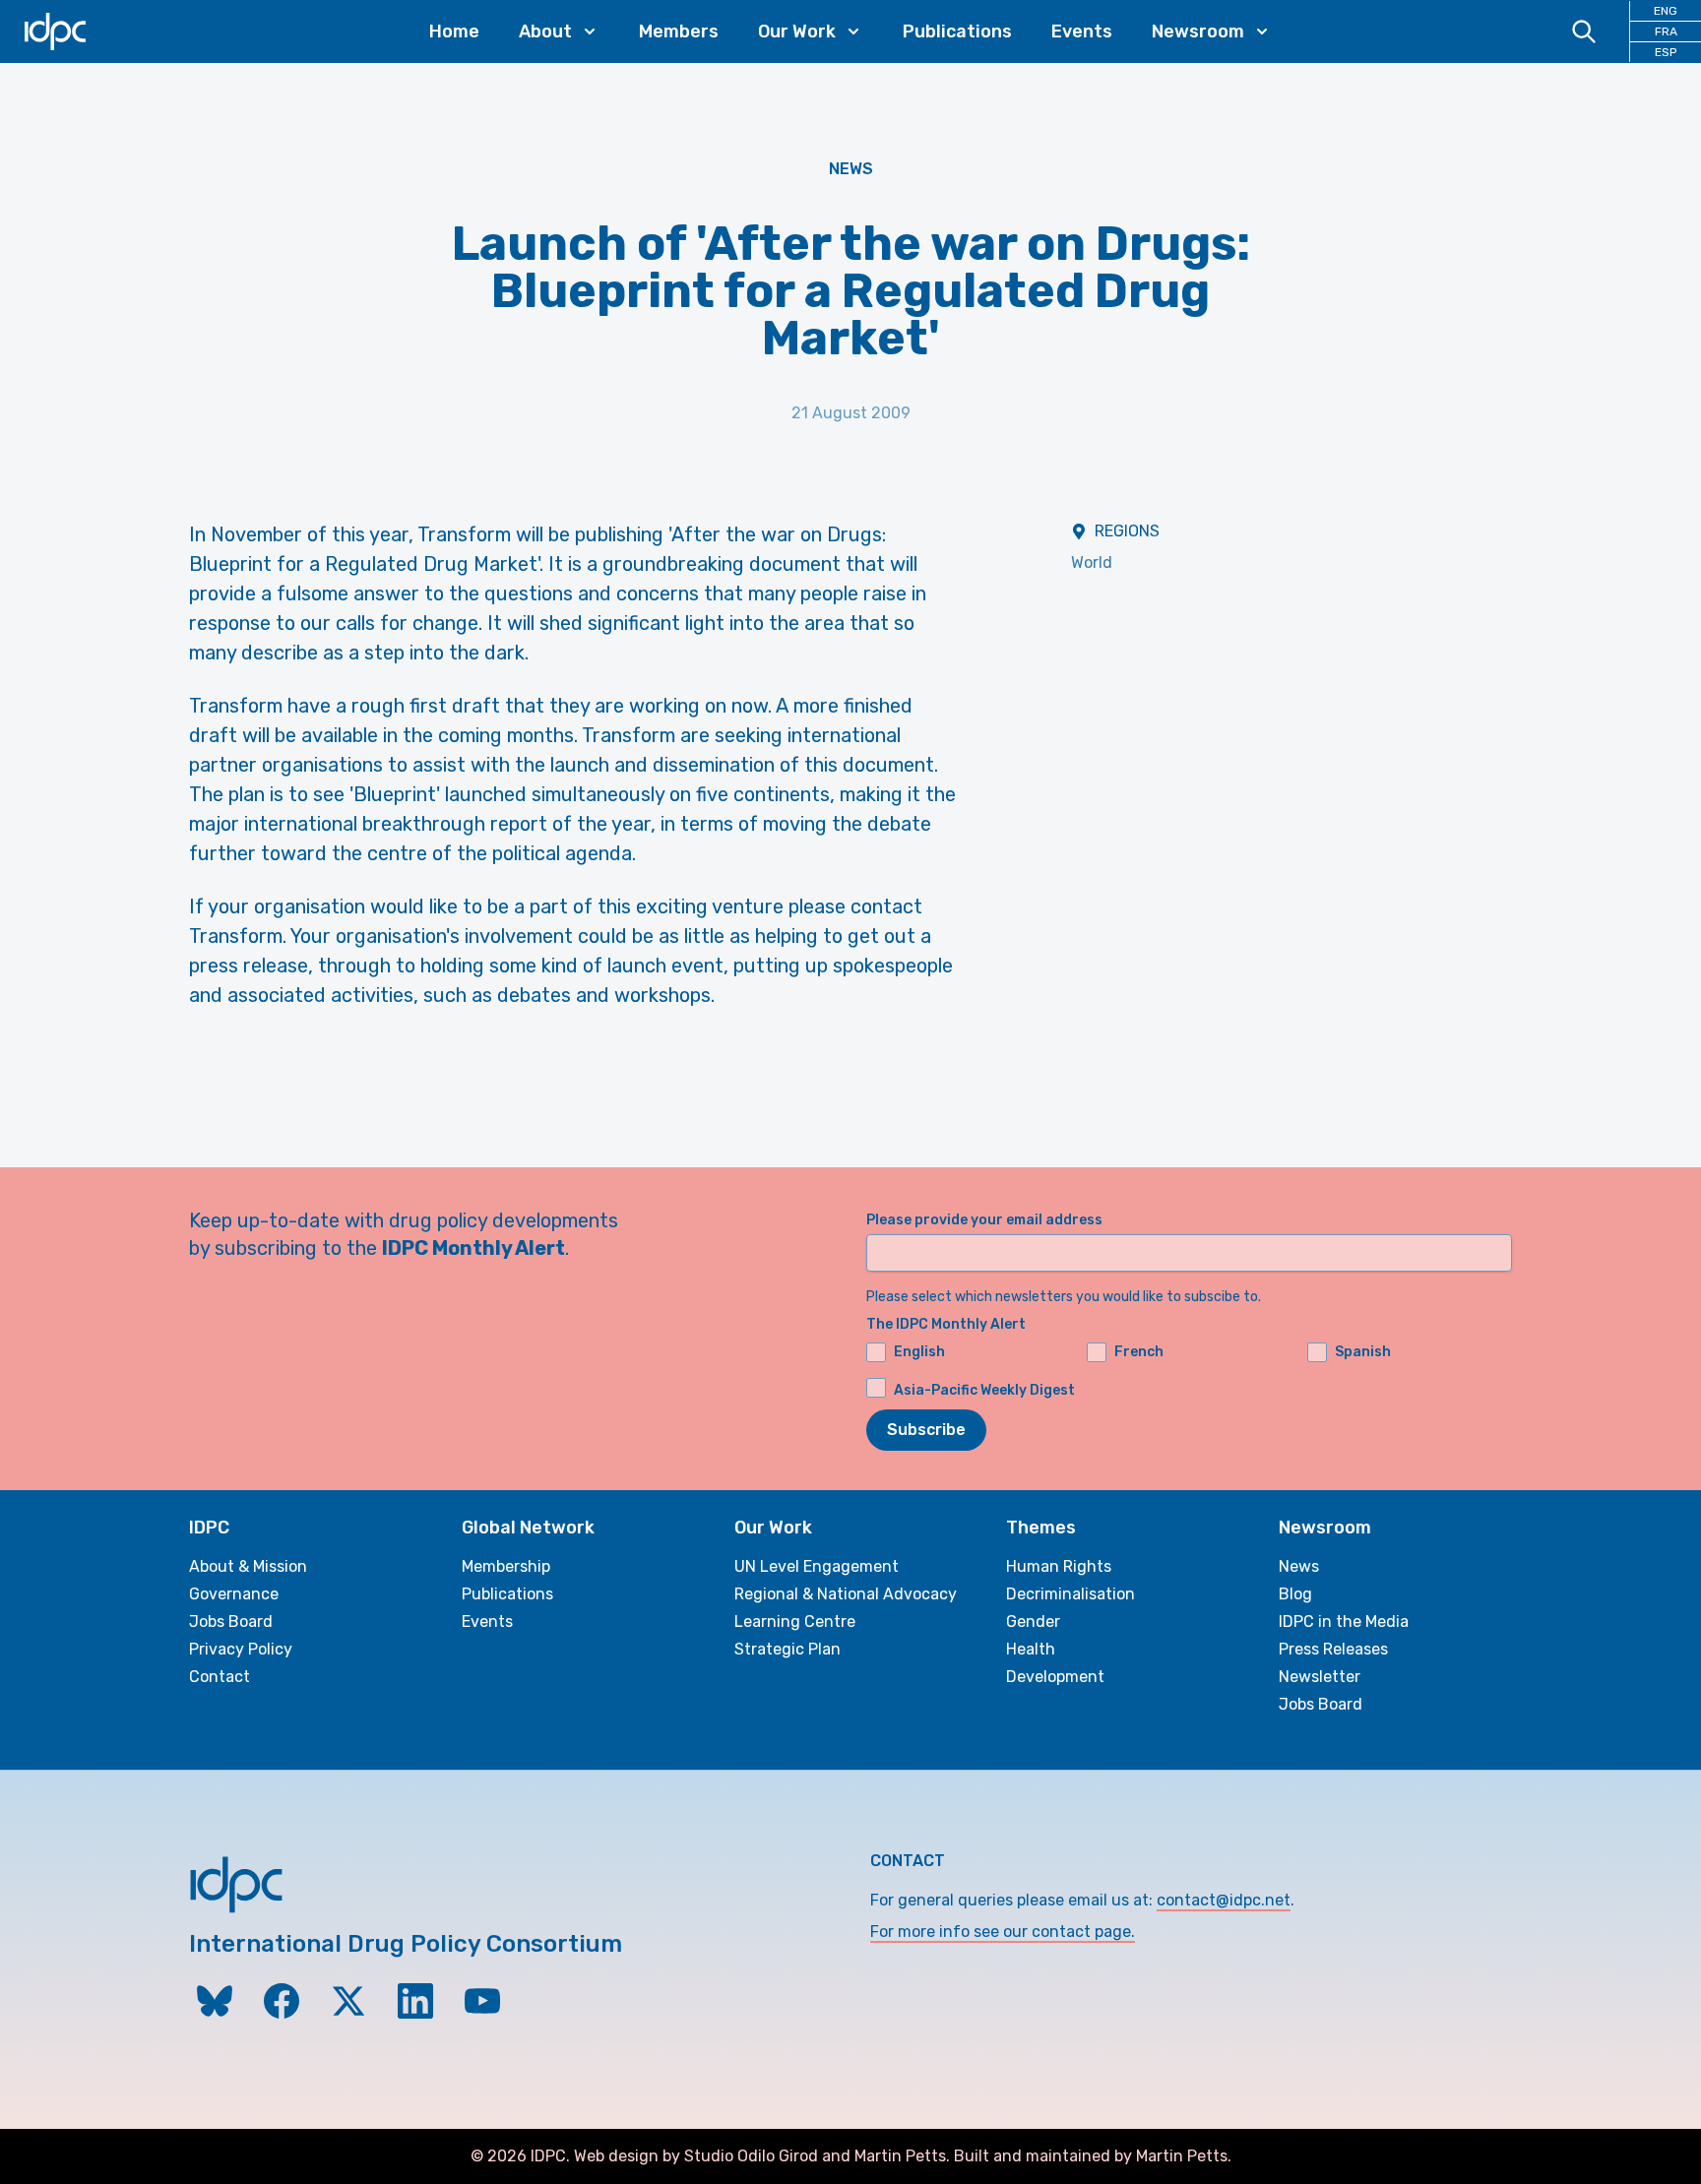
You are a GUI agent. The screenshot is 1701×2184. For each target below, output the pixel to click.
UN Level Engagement (817, 1566)
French (1139, 1352)
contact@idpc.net (1224, 1900)
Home (454, 31)
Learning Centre (795, 1622)
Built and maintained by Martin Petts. (1093, 2156)
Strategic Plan (787, 1649)
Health (1031, 1649)
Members (679, 31)
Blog (1295, 1594)
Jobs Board (231, 1622)
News (851, 169)
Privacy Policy (241, 1649)
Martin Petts (900, 2156)
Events (1082, 31)
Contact (220, 1677)
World (1092, 562)
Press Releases (1333, 1649)
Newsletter (1320, 1677)
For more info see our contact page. (1003, 1932)
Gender (1033, 1622)
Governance (234, 1594)
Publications (957, 31)
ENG (1666, 11)
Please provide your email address (984, 1220)
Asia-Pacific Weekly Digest (984, 1390)
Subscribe (926, 1430)
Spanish (1363, 1352)
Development (1055, 1677)
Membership (506, 1566)
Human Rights (1059, 1566)
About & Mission (248, 1566)
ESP (1666, 52)
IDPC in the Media (1344, 1622)
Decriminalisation (1071, 1594)
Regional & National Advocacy (846, 1594)
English (919, 1352)
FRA (1666, 31)
